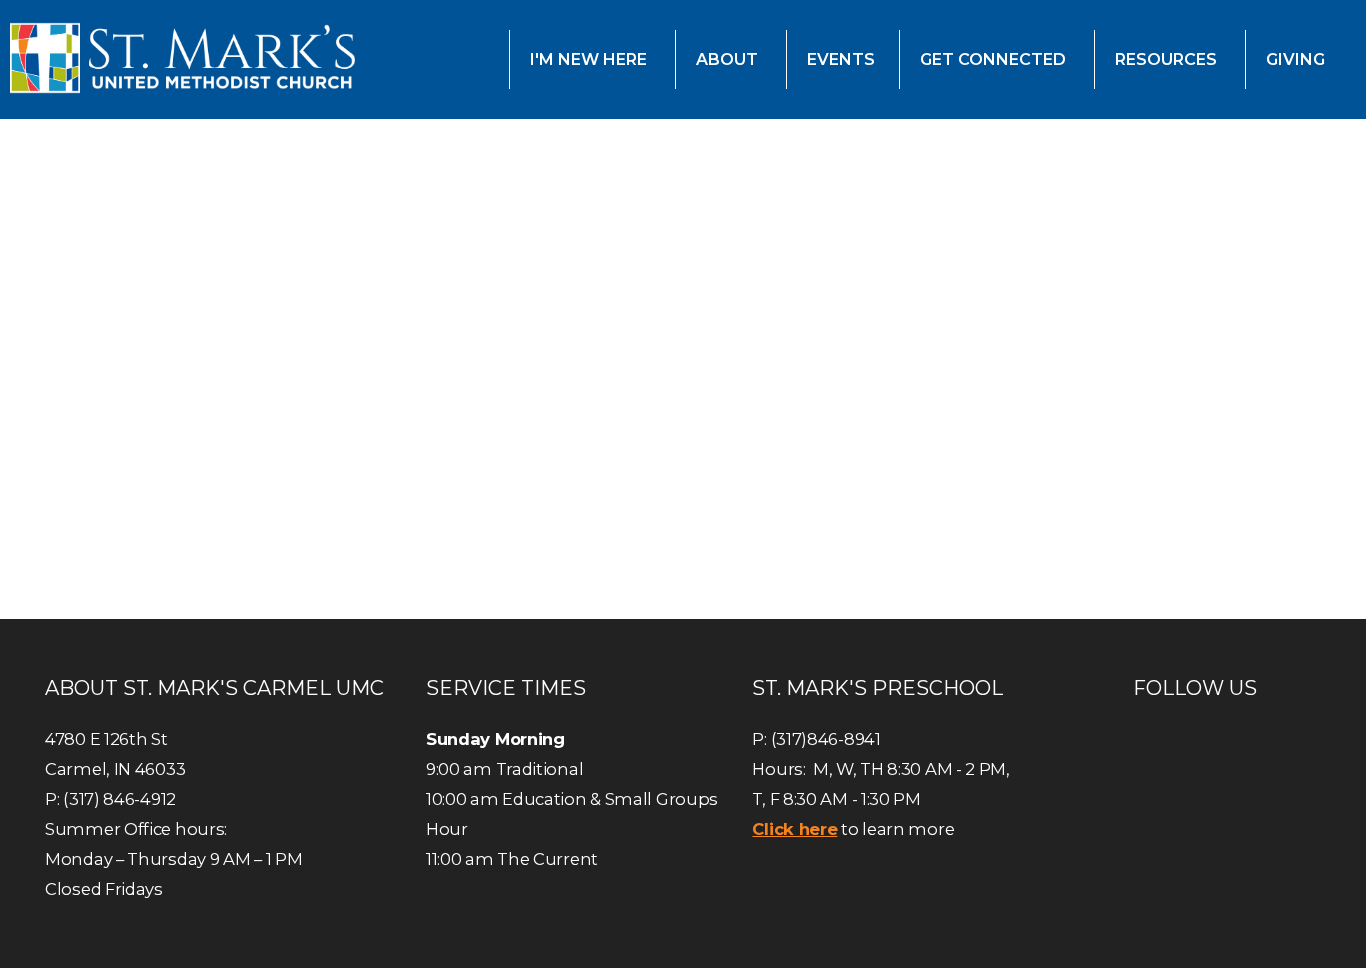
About (729, 59)
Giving (1297, 59)
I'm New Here (590, 59)
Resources (1168, 59)
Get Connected (995, 59)
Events (841, 59)
